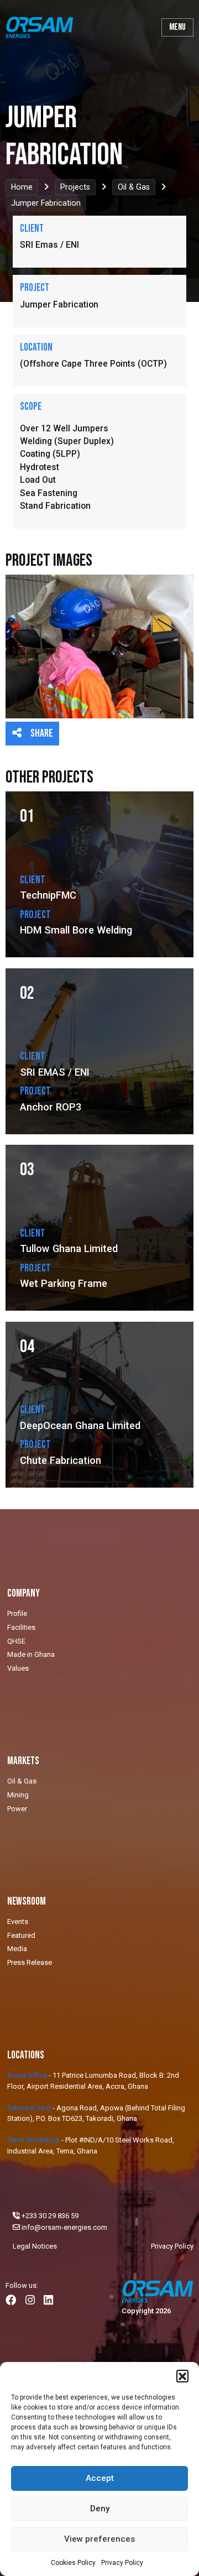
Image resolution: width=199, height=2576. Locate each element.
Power (17, 1809)
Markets (23, 1761)
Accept (100, 2478)
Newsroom (27, 1902)
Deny (100, 2509)
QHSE (16, 1641)
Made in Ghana (31, 1654)
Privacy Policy (122, 2563)
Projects (75, 187)
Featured (21, 1935)
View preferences (99, 2539)
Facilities (21, 1627)
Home (22, 187)
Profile (17, 1613)
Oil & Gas (134, 187)
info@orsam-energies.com (64, 2227)
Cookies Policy (73, 2563)
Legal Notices (35, 2246)
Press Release (30, 1962)
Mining (18, 1795)
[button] (182, 2376)
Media (17, 1949)
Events (18, 1921)
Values (18, 1668)
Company (23, 1594)
